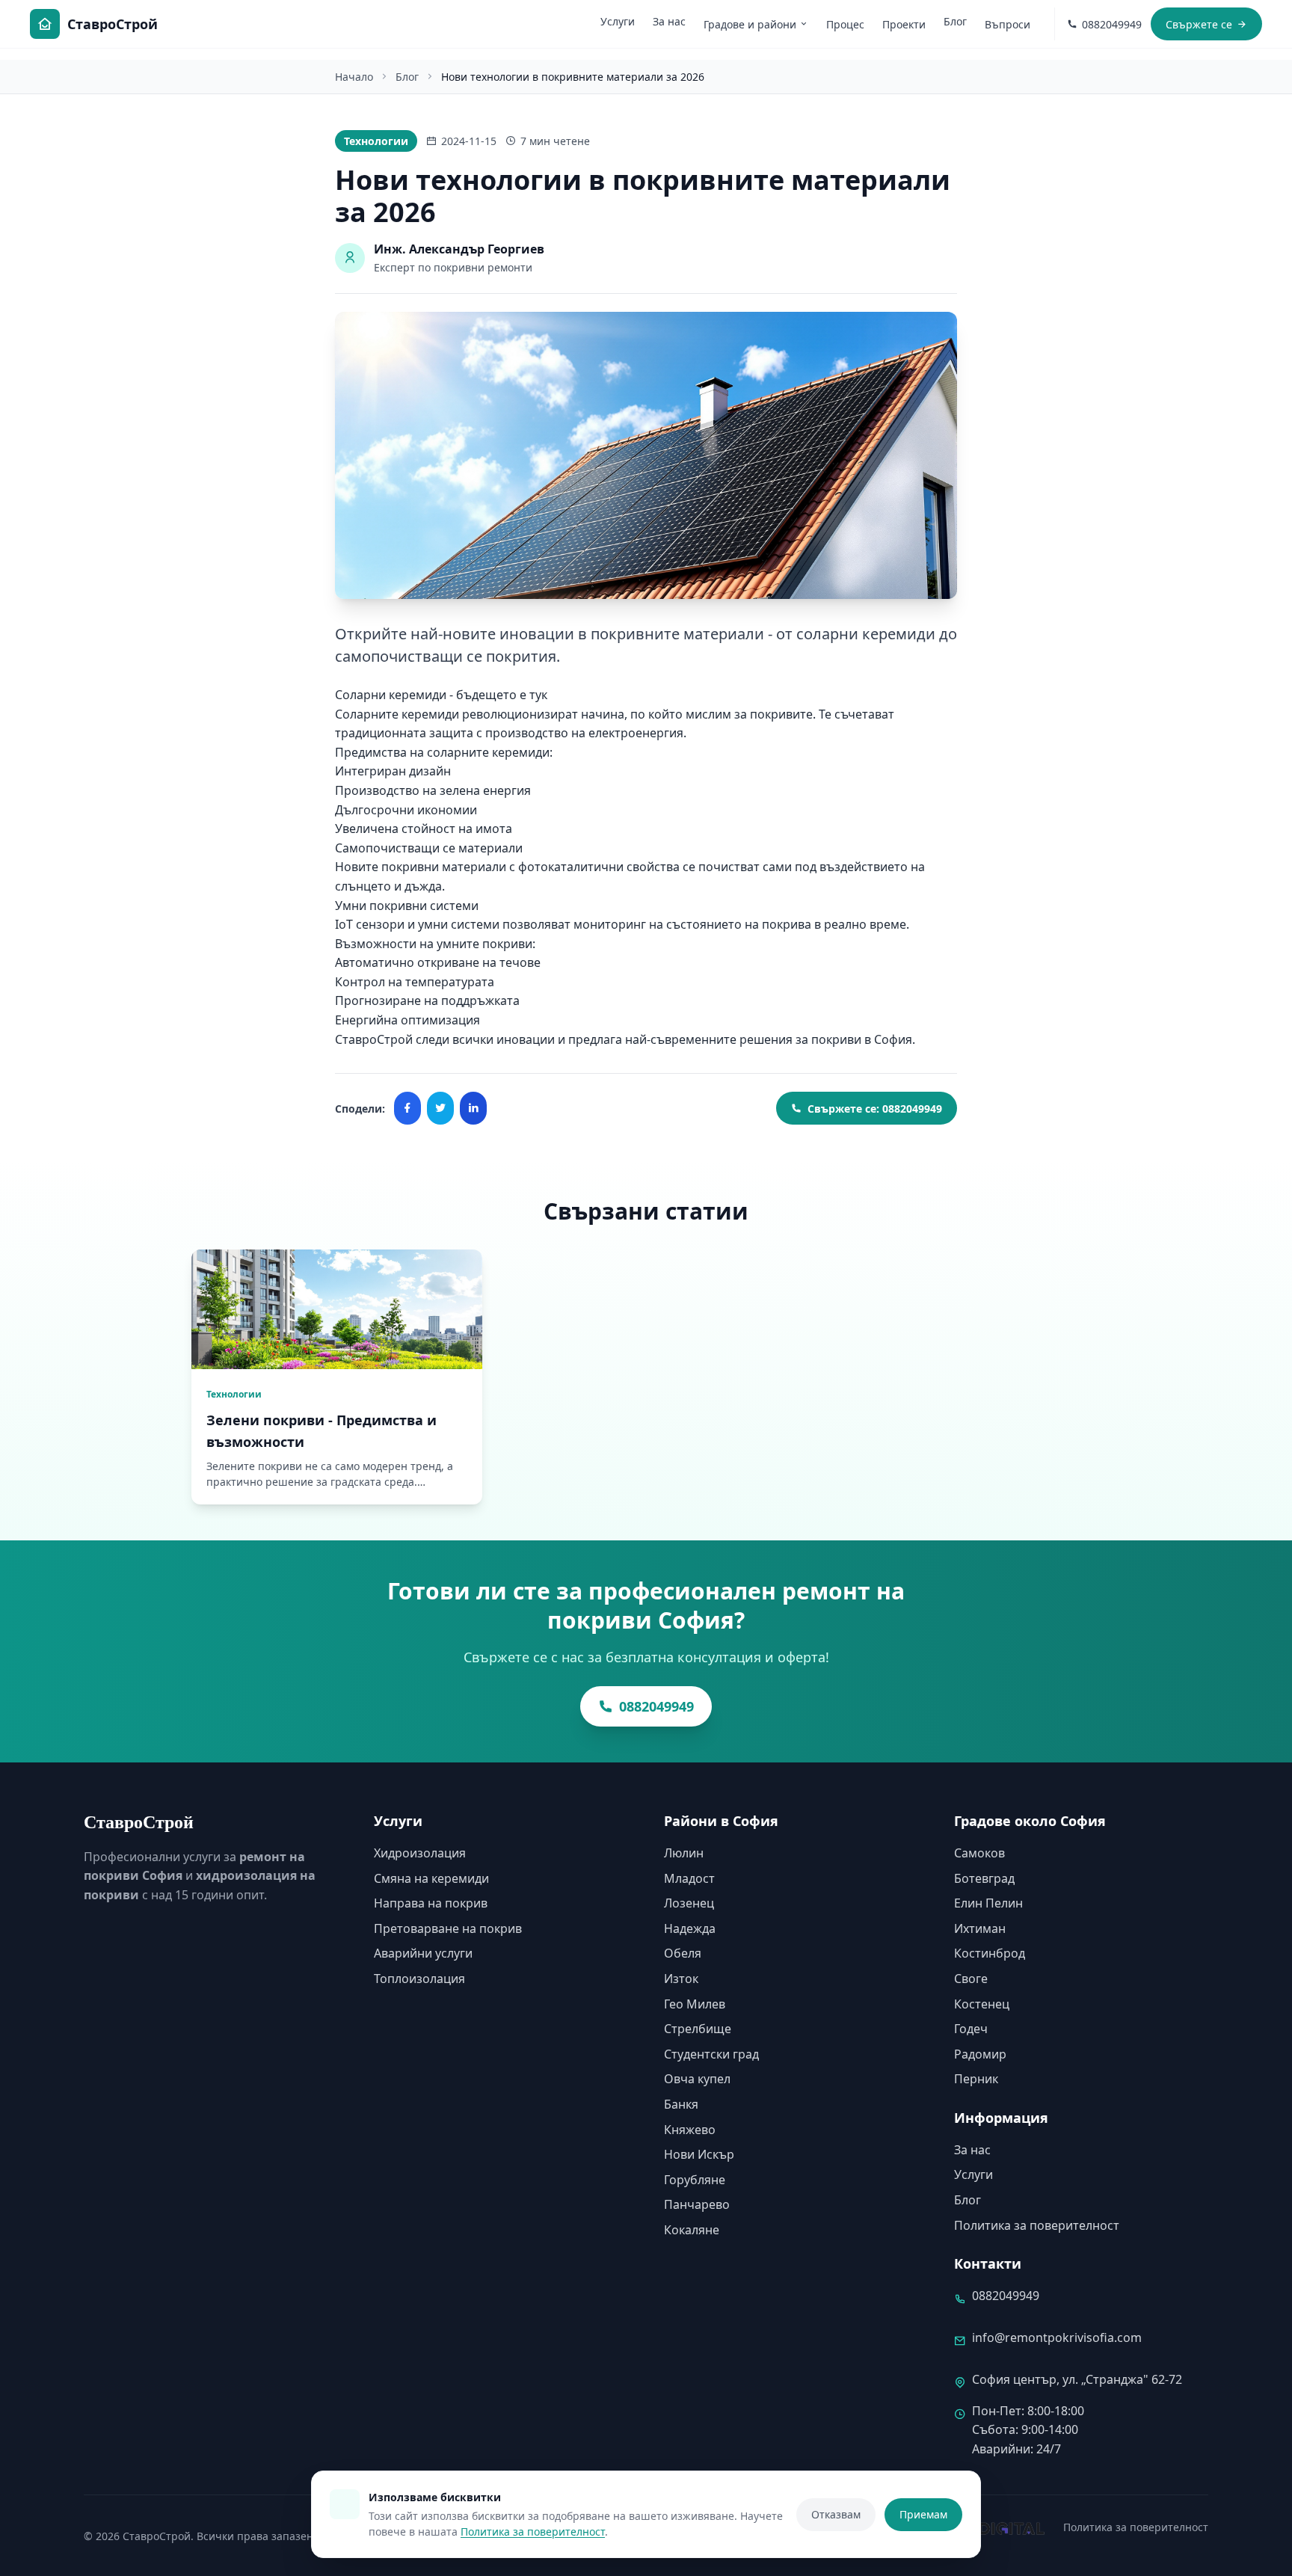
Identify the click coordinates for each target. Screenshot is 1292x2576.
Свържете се (1199, 24)
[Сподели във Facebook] (407, 1108)
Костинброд (990, 1953)
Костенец (982, 2004)
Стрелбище (698, 2029)
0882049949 (656, 1706)
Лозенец (689, 1903)
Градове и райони (750, 24)
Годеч (971, 2029)
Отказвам (836, 2514)
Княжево (690, 2130)
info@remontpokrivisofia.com (1057, 2337)
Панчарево (697, 2204)
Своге (971, 1979)
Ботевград (984, 1878)
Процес (845, 24)
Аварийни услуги (423, 1953)
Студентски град (711, 2054)
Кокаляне (692, 2230)
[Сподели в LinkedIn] (473, 1108)
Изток (681, 1979)
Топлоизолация (419, 1979)
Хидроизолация (420, 1853)
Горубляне (695, 2180)
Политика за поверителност (1037, 2225)
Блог (955, 21)
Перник (976, 2079)
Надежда (690, 1928)
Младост (689, 1878)
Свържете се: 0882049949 (875, 1109)
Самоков (979, 1853)
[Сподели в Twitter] (440, 1108)
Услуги (618, 21)
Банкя (681, 2104)
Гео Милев (695, 2004)
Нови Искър (699, 2154)
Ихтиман (980, 1928)
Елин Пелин (988, 1903)
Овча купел (697, 2079)
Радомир (980, 2054)
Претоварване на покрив (448, 1928)
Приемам (923, 2514)
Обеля (683, 1953)
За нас (669, 21)
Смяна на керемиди (431, 1878)
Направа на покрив (431, 1903)
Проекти (904, 24)
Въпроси (1008, 24)
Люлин (684, 1853)
